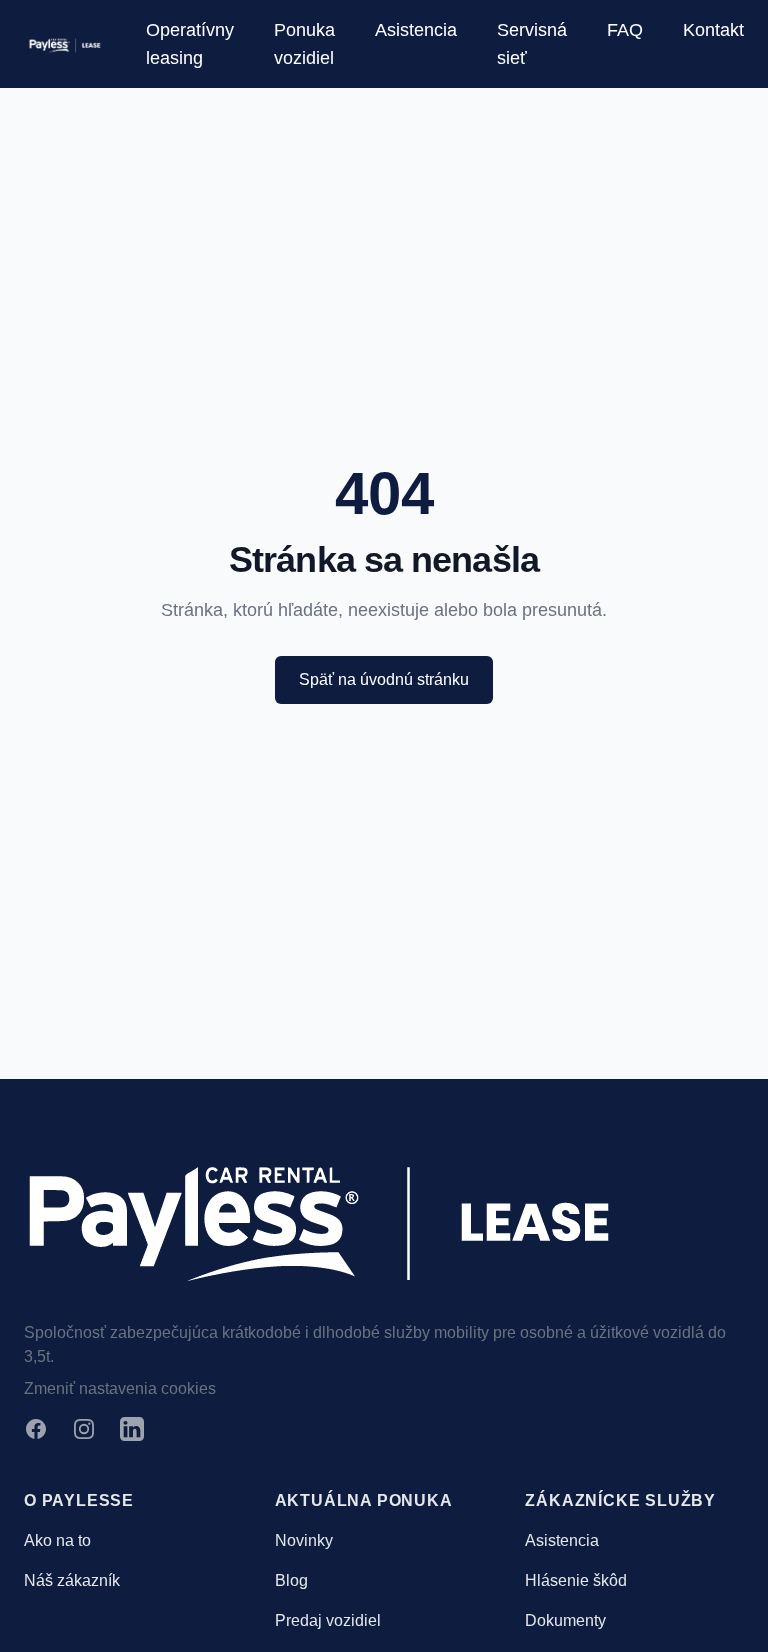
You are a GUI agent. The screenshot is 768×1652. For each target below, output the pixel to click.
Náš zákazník (72, 1580)
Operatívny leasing (190, 44)
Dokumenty (565, 1620)
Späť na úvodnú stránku (384, 679)
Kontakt (713, 30)
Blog (291, 1580)
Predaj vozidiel (328, 1620)
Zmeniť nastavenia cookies (120, 1388)
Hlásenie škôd (576, 1580)
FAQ (625, 30)
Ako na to (57, 1540)
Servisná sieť (532, 44)
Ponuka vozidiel (304, 44)
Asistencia (416, 30)
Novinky (304, 1540)
